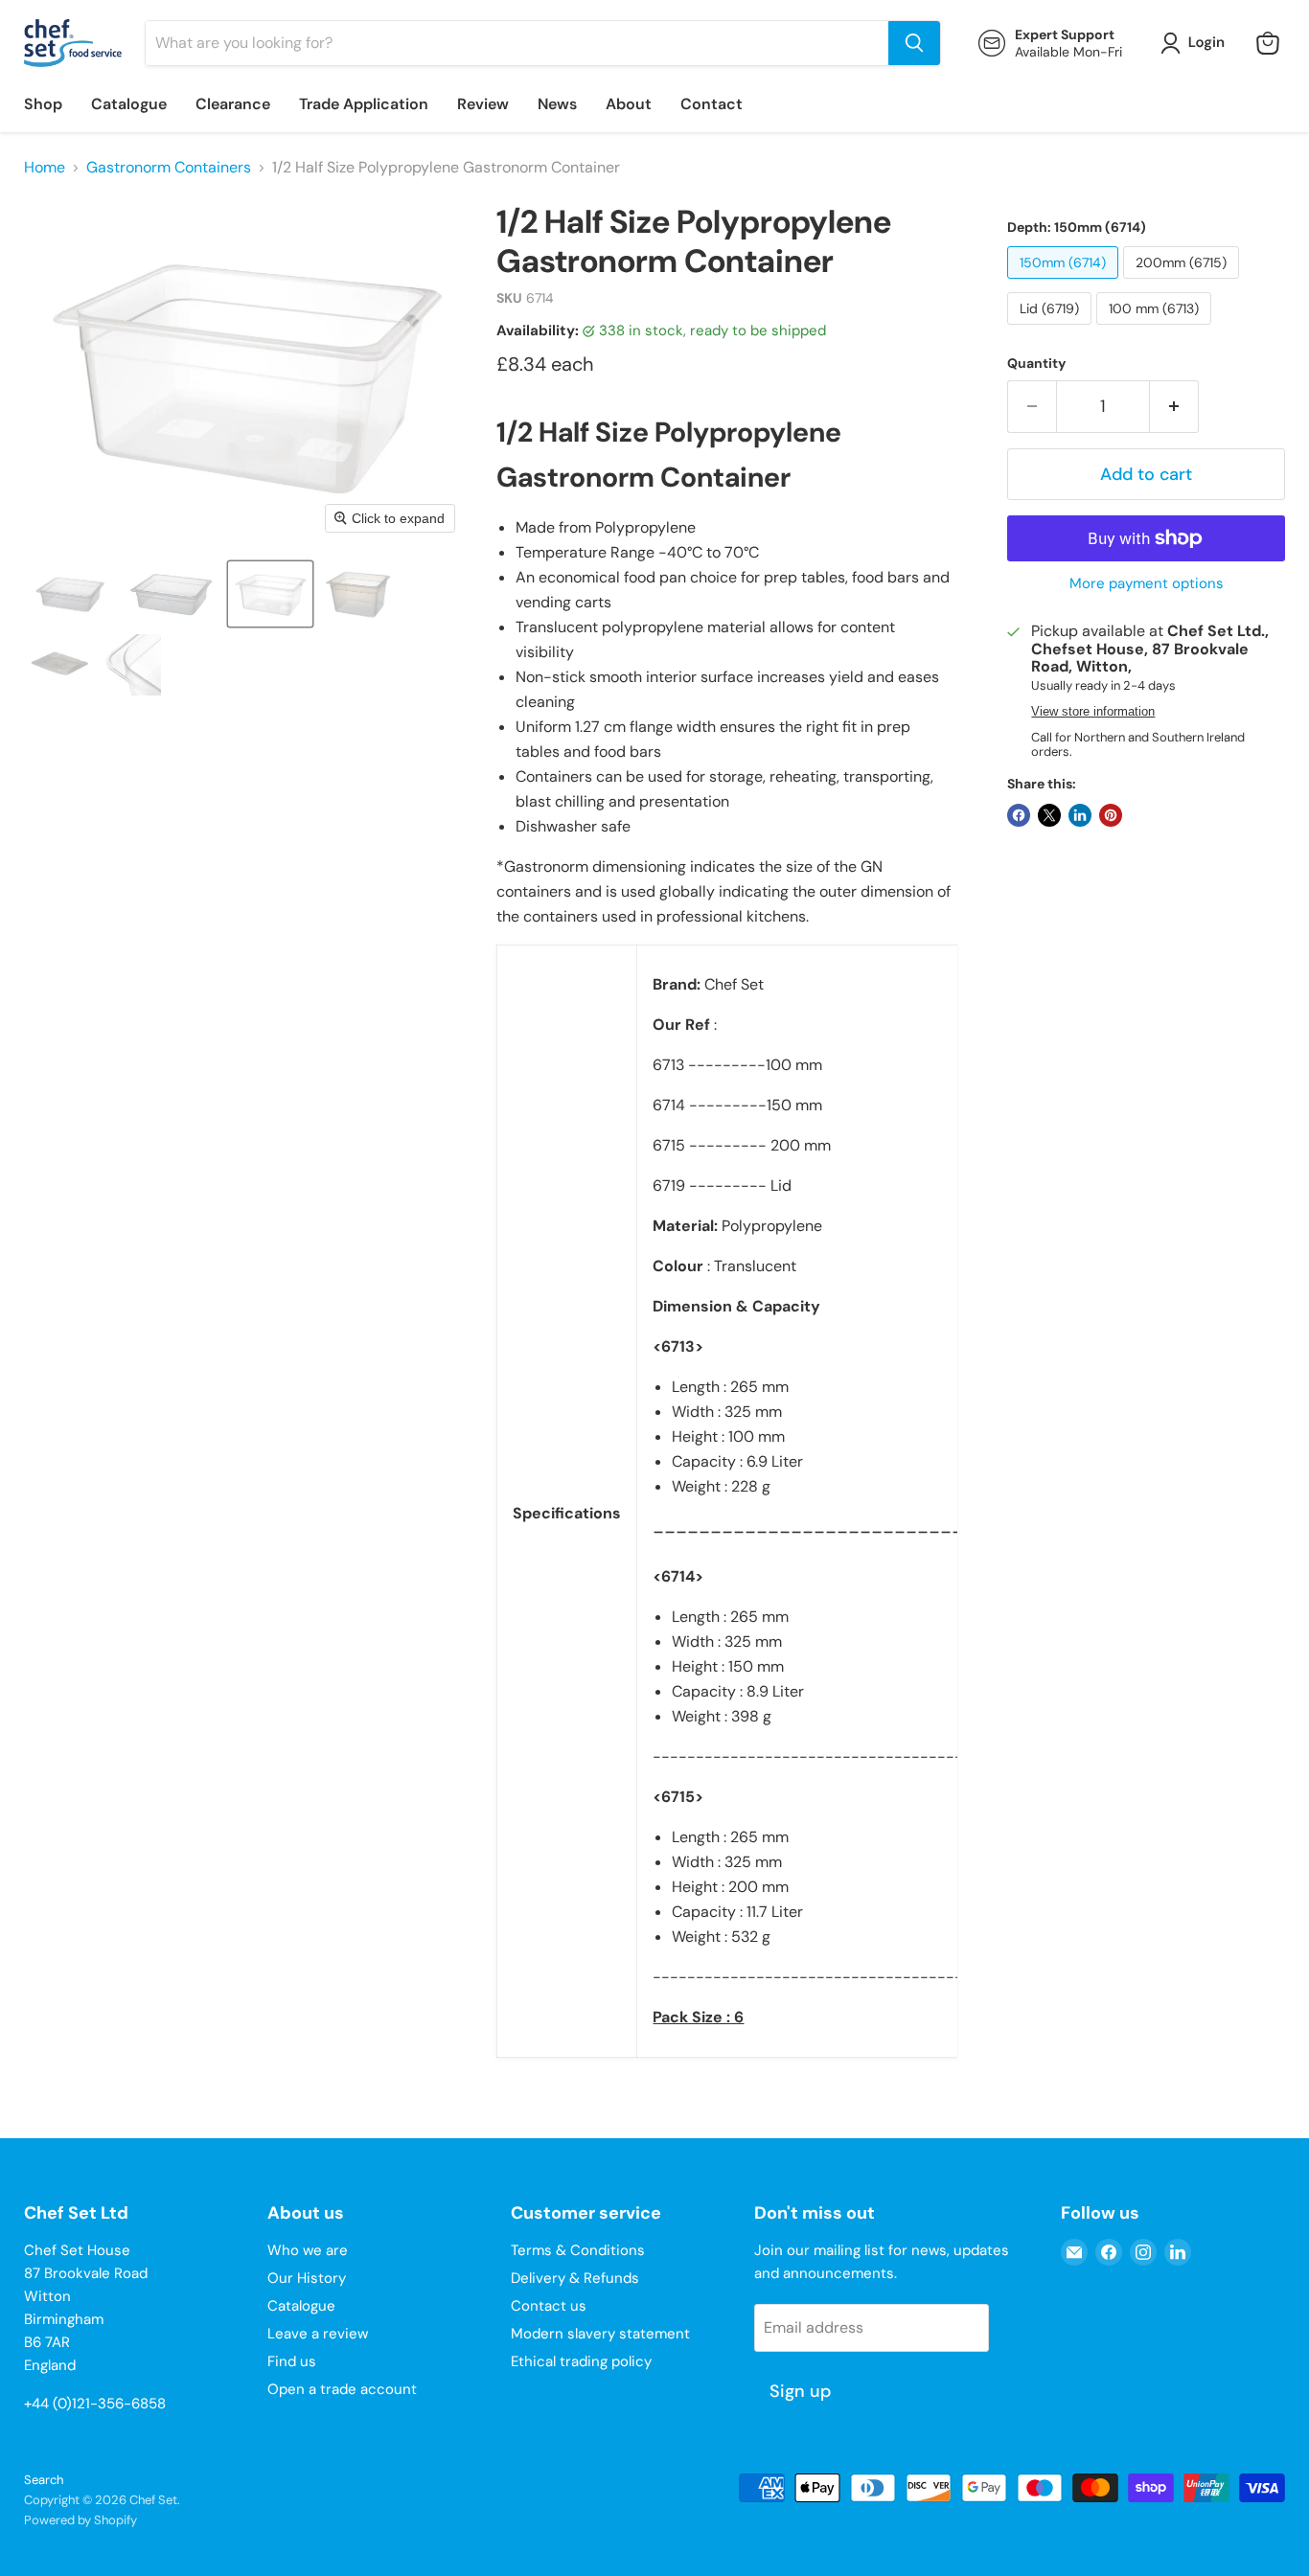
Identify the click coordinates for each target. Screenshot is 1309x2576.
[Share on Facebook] (1019, 815)
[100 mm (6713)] (1156, 329)
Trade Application (364, 104)
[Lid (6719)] (1052, 329)
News (557, 104)
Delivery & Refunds (575, 2278)
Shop (43, 104)
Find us (292, 2361)
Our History (307, 2278)
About (629, 104)
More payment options (1147, 584)
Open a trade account (342, 2389)
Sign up (800, 2391)
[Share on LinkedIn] (1080, 815)
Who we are (308, 2250)
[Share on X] (1049, 815)
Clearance (233, 104)
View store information (1093, 712)
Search (44, 2480)
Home (45, 168)
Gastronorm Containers (169, 168)
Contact (712, 104)
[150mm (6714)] (1065, 283)
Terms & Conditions (578, 2250)
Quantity (1036, 363)
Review (483, 104)
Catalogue (129, 104)
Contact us (549, 2306)
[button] (1196, 43)
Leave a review (318, 2334)
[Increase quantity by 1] (1174, 407)
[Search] (914, 43)
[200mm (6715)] (1183, 283)
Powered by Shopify (80, 2520)
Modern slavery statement (600, 2334)
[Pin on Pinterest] (1111, 815)
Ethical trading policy (581, 2361)
